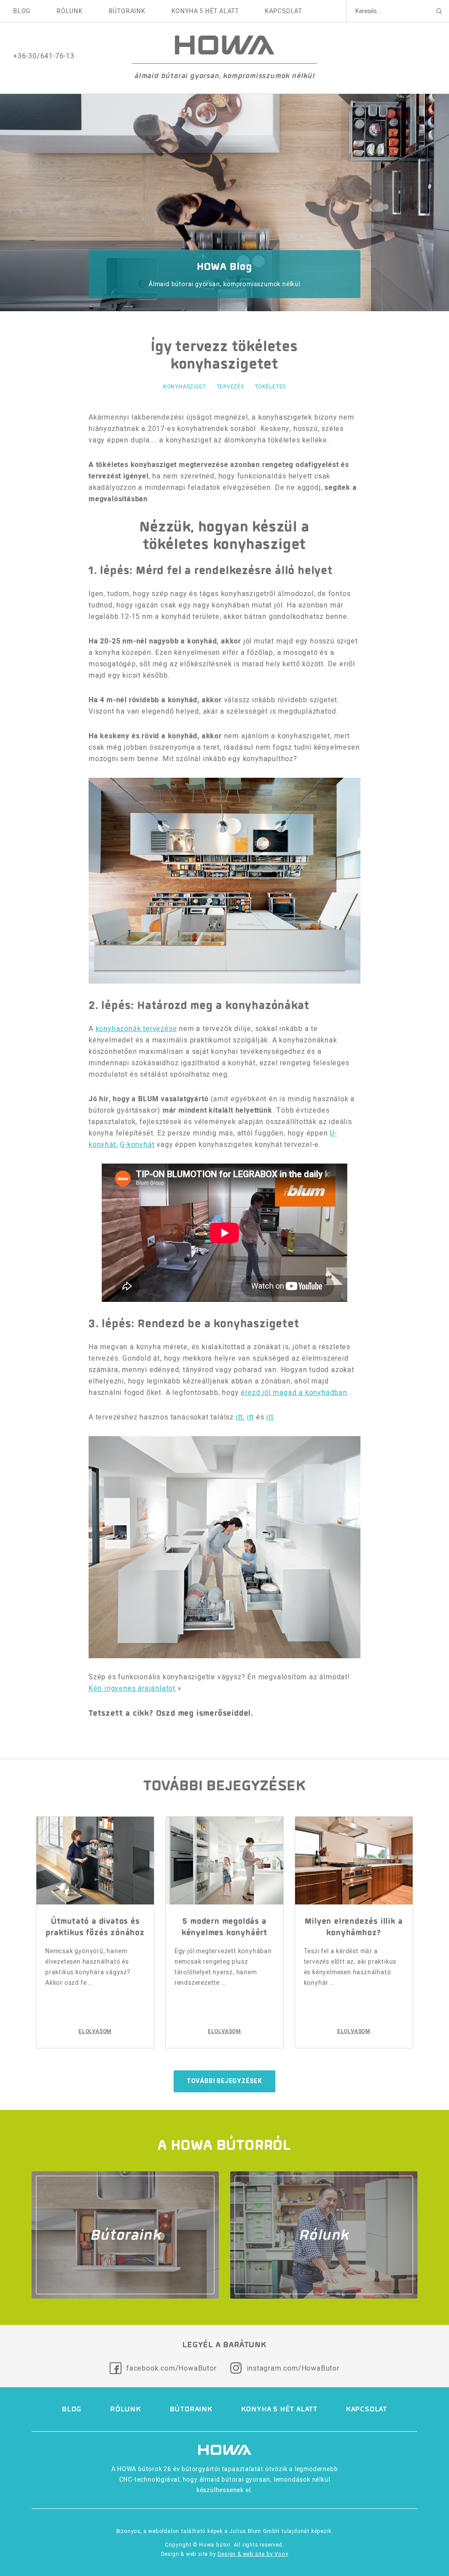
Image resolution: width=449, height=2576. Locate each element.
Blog (22, 11)
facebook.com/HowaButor (171, 2368)
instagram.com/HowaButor (293, 2368)
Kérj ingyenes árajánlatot (132, 1688)
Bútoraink (127, 11)
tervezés (230, 386)
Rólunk (70, 11)
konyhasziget (185, 386)
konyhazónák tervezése (136, 1029)
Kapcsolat (283, 11)
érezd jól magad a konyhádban (294, 1392)
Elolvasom (95, 2031)
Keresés (439, 11)
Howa (224, 45)
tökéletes (270, 386)
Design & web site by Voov (253, 2554)
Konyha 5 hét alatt (205, 11)
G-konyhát (137, 1144)
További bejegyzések (224, 2081)
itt (239, 1417)
